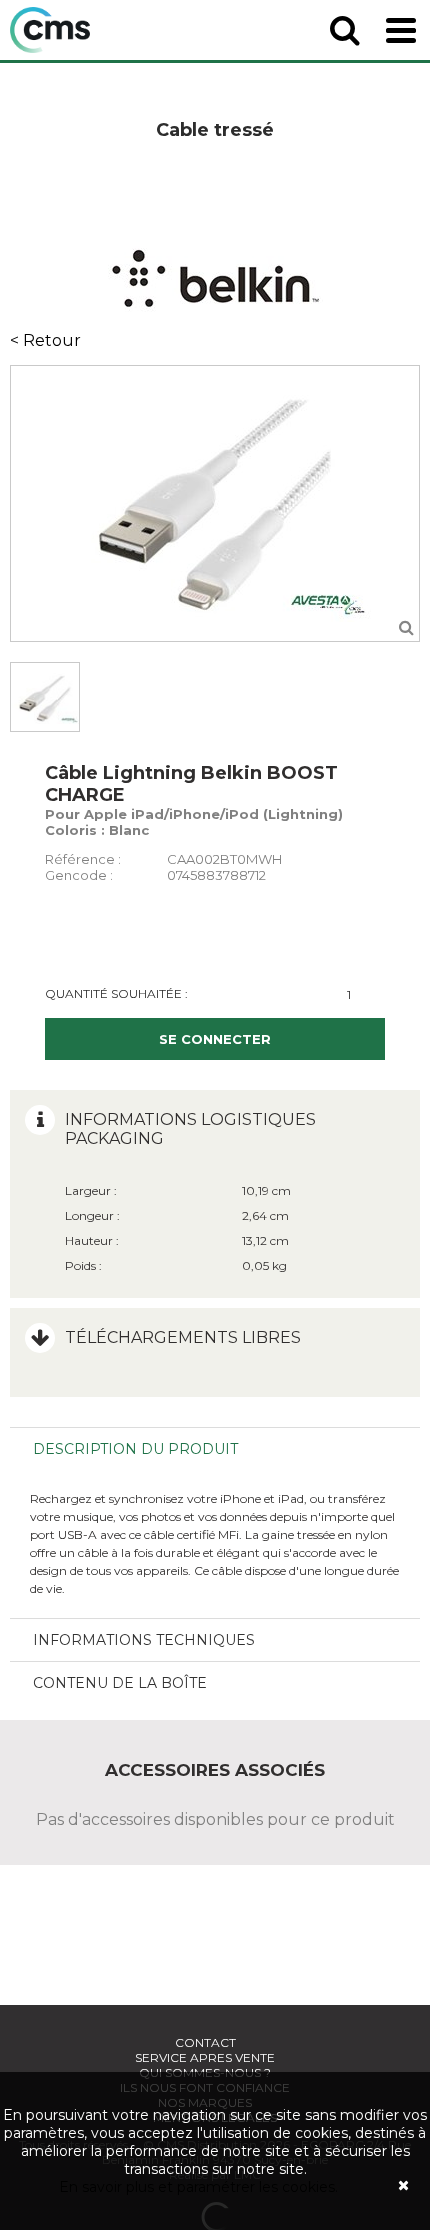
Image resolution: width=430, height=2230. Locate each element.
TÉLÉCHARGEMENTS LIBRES (183, 1337)
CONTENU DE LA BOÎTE (120, 1683)
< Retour (45, 340)
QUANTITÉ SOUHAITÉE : (116, 993)
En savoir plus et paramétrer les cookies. (198, 2187)
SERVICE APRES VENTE (205, 2057)
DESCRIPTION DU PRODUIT (135, 1449)
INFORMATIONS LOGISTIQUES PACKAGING (190, 1129)
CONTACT (205, 2042)
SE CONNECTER (215, 1039)
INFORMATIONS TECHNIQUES (144, 1640)
